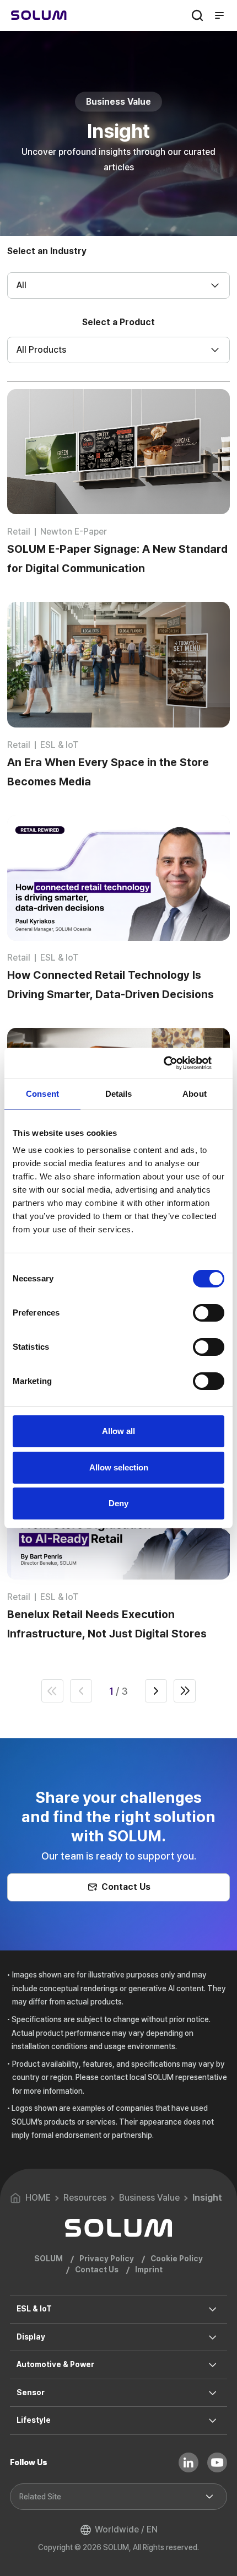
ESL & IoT (34, 2309)
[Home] (39, 15)
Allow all (118, 1431)
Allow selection (119, 1467)
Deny (118, 1503)
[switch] (209, 1313)
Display (31, 2337)
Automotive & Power (55, 2364)
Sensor (31, 2392)
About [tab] (195, 1094)
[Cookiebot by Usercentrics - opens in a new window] (176, 1063)
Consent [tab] (42, 1094)
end (185, 1691)
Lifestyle (34, 2420)
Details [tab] (119, 1094)
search (197, 15)
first (52, 1691)
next (156, 1691)
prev (81, 1691)
